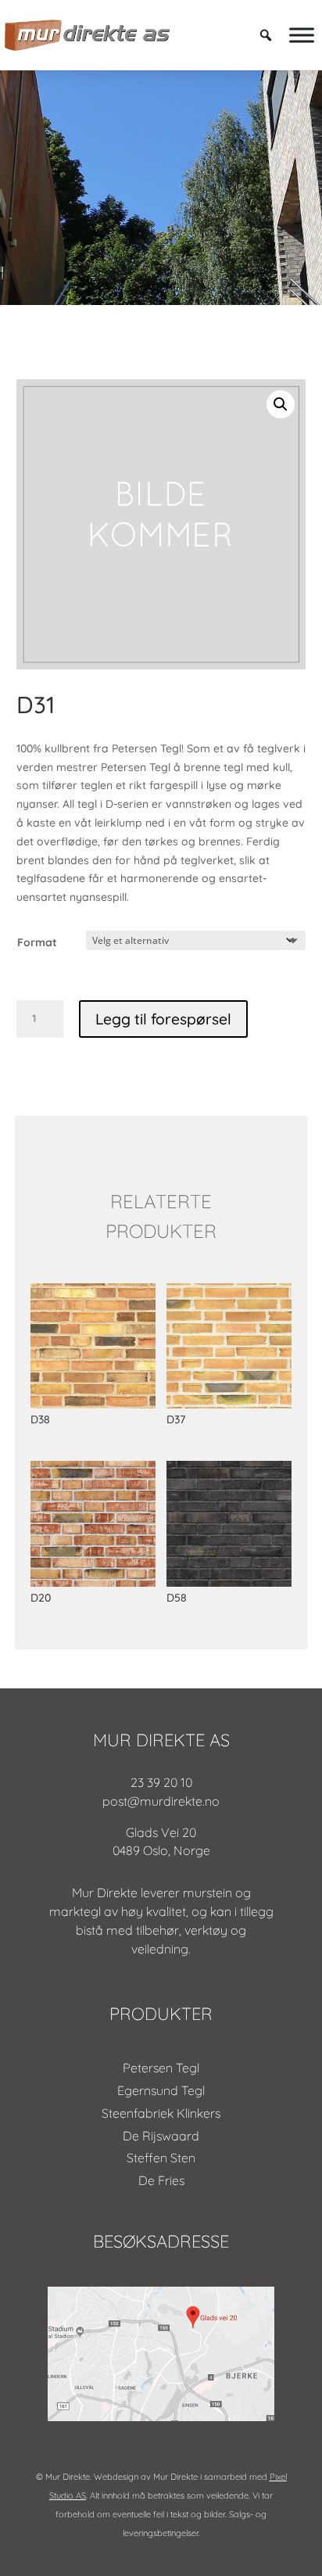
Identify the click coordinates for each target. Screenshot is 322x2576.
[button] (281, 404)
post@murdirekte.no (161, 1801)
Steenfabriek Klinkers (161, 2113)
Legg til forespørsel (163, 1019)
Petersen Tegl (161, 2068)
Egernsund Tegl (161, 2090)
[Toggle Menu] (302, 35)
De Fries (161, 2180)
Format (37, 942)
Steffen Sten (161, 2158)
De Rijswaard (161, 2136)
